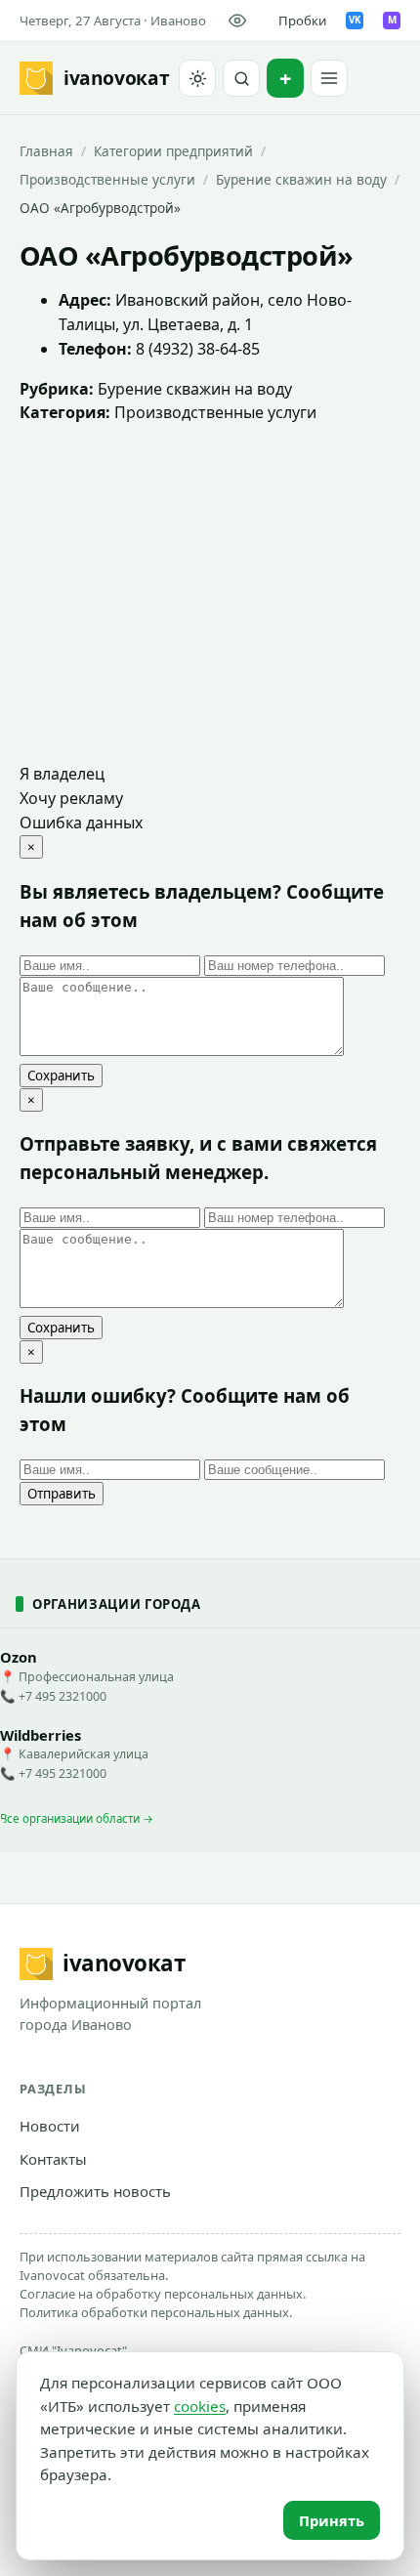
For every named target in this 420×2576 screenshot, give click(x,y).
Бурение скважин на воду (301, 179)
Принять (332, 2520)
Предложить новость (95, 2191)
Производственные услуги (107, 179)
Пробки (302, 21)
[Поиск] (241, 78)
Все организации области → (77, 1818)
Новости (50, 2126)
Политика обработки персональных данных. (156, 2312)
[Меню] (329, 78)
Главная (46, 151)
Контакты (53, 2159)
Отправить (62, 1494)
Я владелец (62, 774)
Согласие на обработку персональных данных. (163, 2294)
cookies (200, 2406)
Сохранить (61, 1076)
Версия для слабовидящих (241, 21)
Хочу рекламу (71, 798)
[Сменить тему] (197, 78)
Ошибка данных (81, 823)
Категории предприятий (173, 151)
